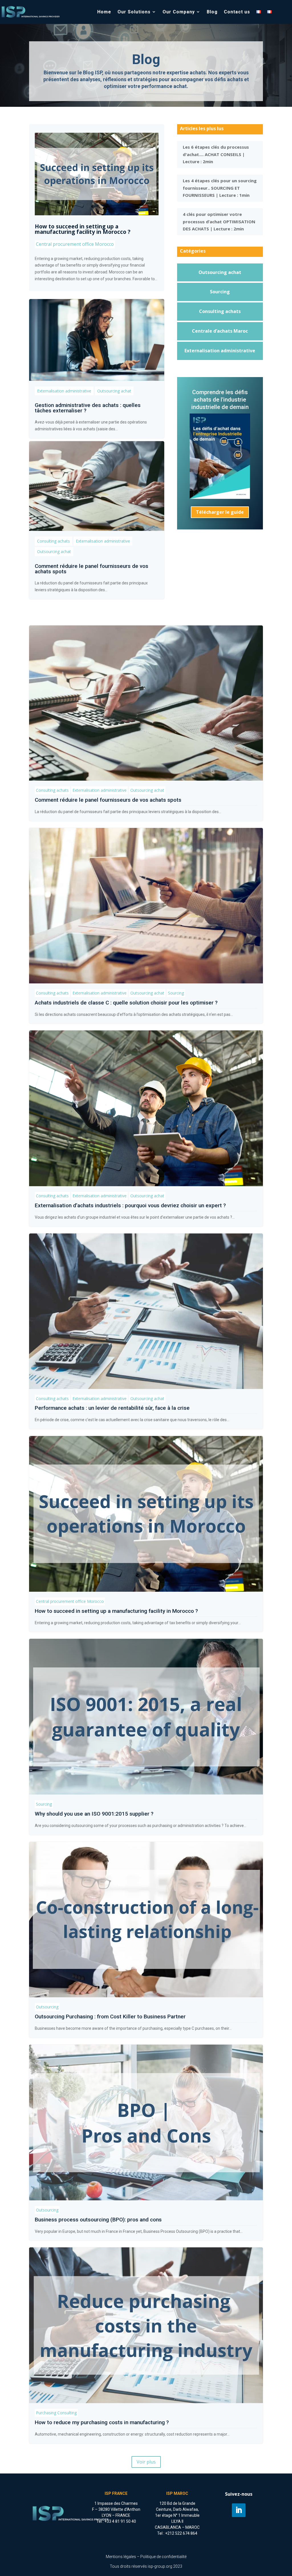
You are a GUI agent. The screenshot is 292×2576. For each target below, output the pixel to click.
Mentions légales (121, 2557)
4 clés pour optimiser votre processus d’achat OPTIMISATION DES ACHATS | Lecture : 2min (219, 221)
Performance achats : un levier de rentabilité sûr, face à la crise (112, 1408)
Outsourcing (47, 2007)
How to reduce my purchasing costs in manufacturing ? (102, 2422)
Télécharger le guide (220, 512)
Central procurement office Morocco (75, 244)
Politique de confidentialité (163, 2557)
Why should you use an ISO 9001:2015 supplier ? (94, 1814)
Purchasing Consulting (56, 2413)
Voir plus (146, 2462)
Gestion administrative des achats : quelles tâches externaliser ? (88, 408)
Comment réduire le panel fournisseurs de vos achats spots (92, 569)
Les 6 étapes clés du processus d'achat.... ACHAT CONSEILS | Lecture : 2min (216, 154)
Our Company (179, 12)
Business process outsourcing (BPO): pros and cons (98, 2220)
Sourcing (176, 993)
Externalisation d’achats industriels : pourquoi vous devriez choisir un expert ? (130, 1205)
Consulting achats (53, 541)
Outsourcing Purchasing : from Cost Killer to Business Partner (110, 2017)
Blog (212, 12)
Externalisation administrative (64, 391)
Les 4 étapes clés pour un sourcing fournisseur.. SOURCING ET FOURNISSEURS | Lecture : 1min (220, 188)
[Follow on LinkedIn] (239, 2510)
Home (104, 12)
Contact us (237, 12)
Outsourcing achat (114, 391)
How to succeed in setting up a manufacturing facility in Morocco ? (83, 229)
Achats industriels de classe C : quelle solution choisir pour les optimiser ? (126, 1003)
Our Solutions (134, 12)
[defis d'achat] (220, 497)
